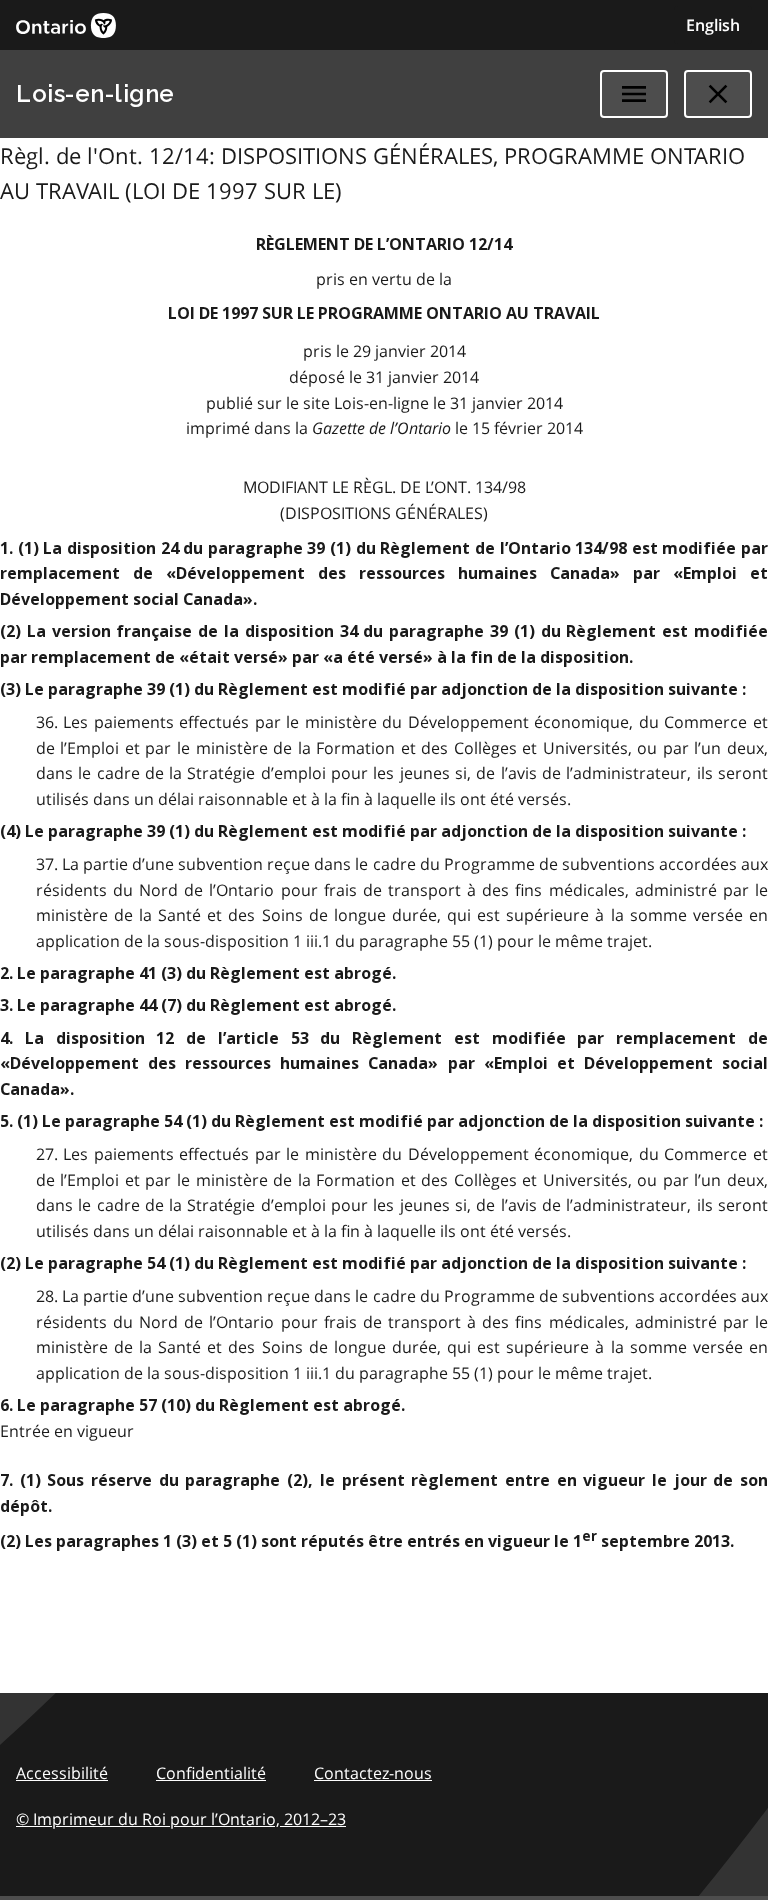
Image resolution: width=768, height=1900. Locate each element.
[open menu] (634, 94)
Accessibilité (62, 1773)
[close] (718, 94)
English (713, 25)
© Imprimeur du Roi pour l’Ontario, (181, 1819)
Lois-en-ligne (95, 93)
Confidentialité (211, 1773)
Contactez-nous (373, 1773)
